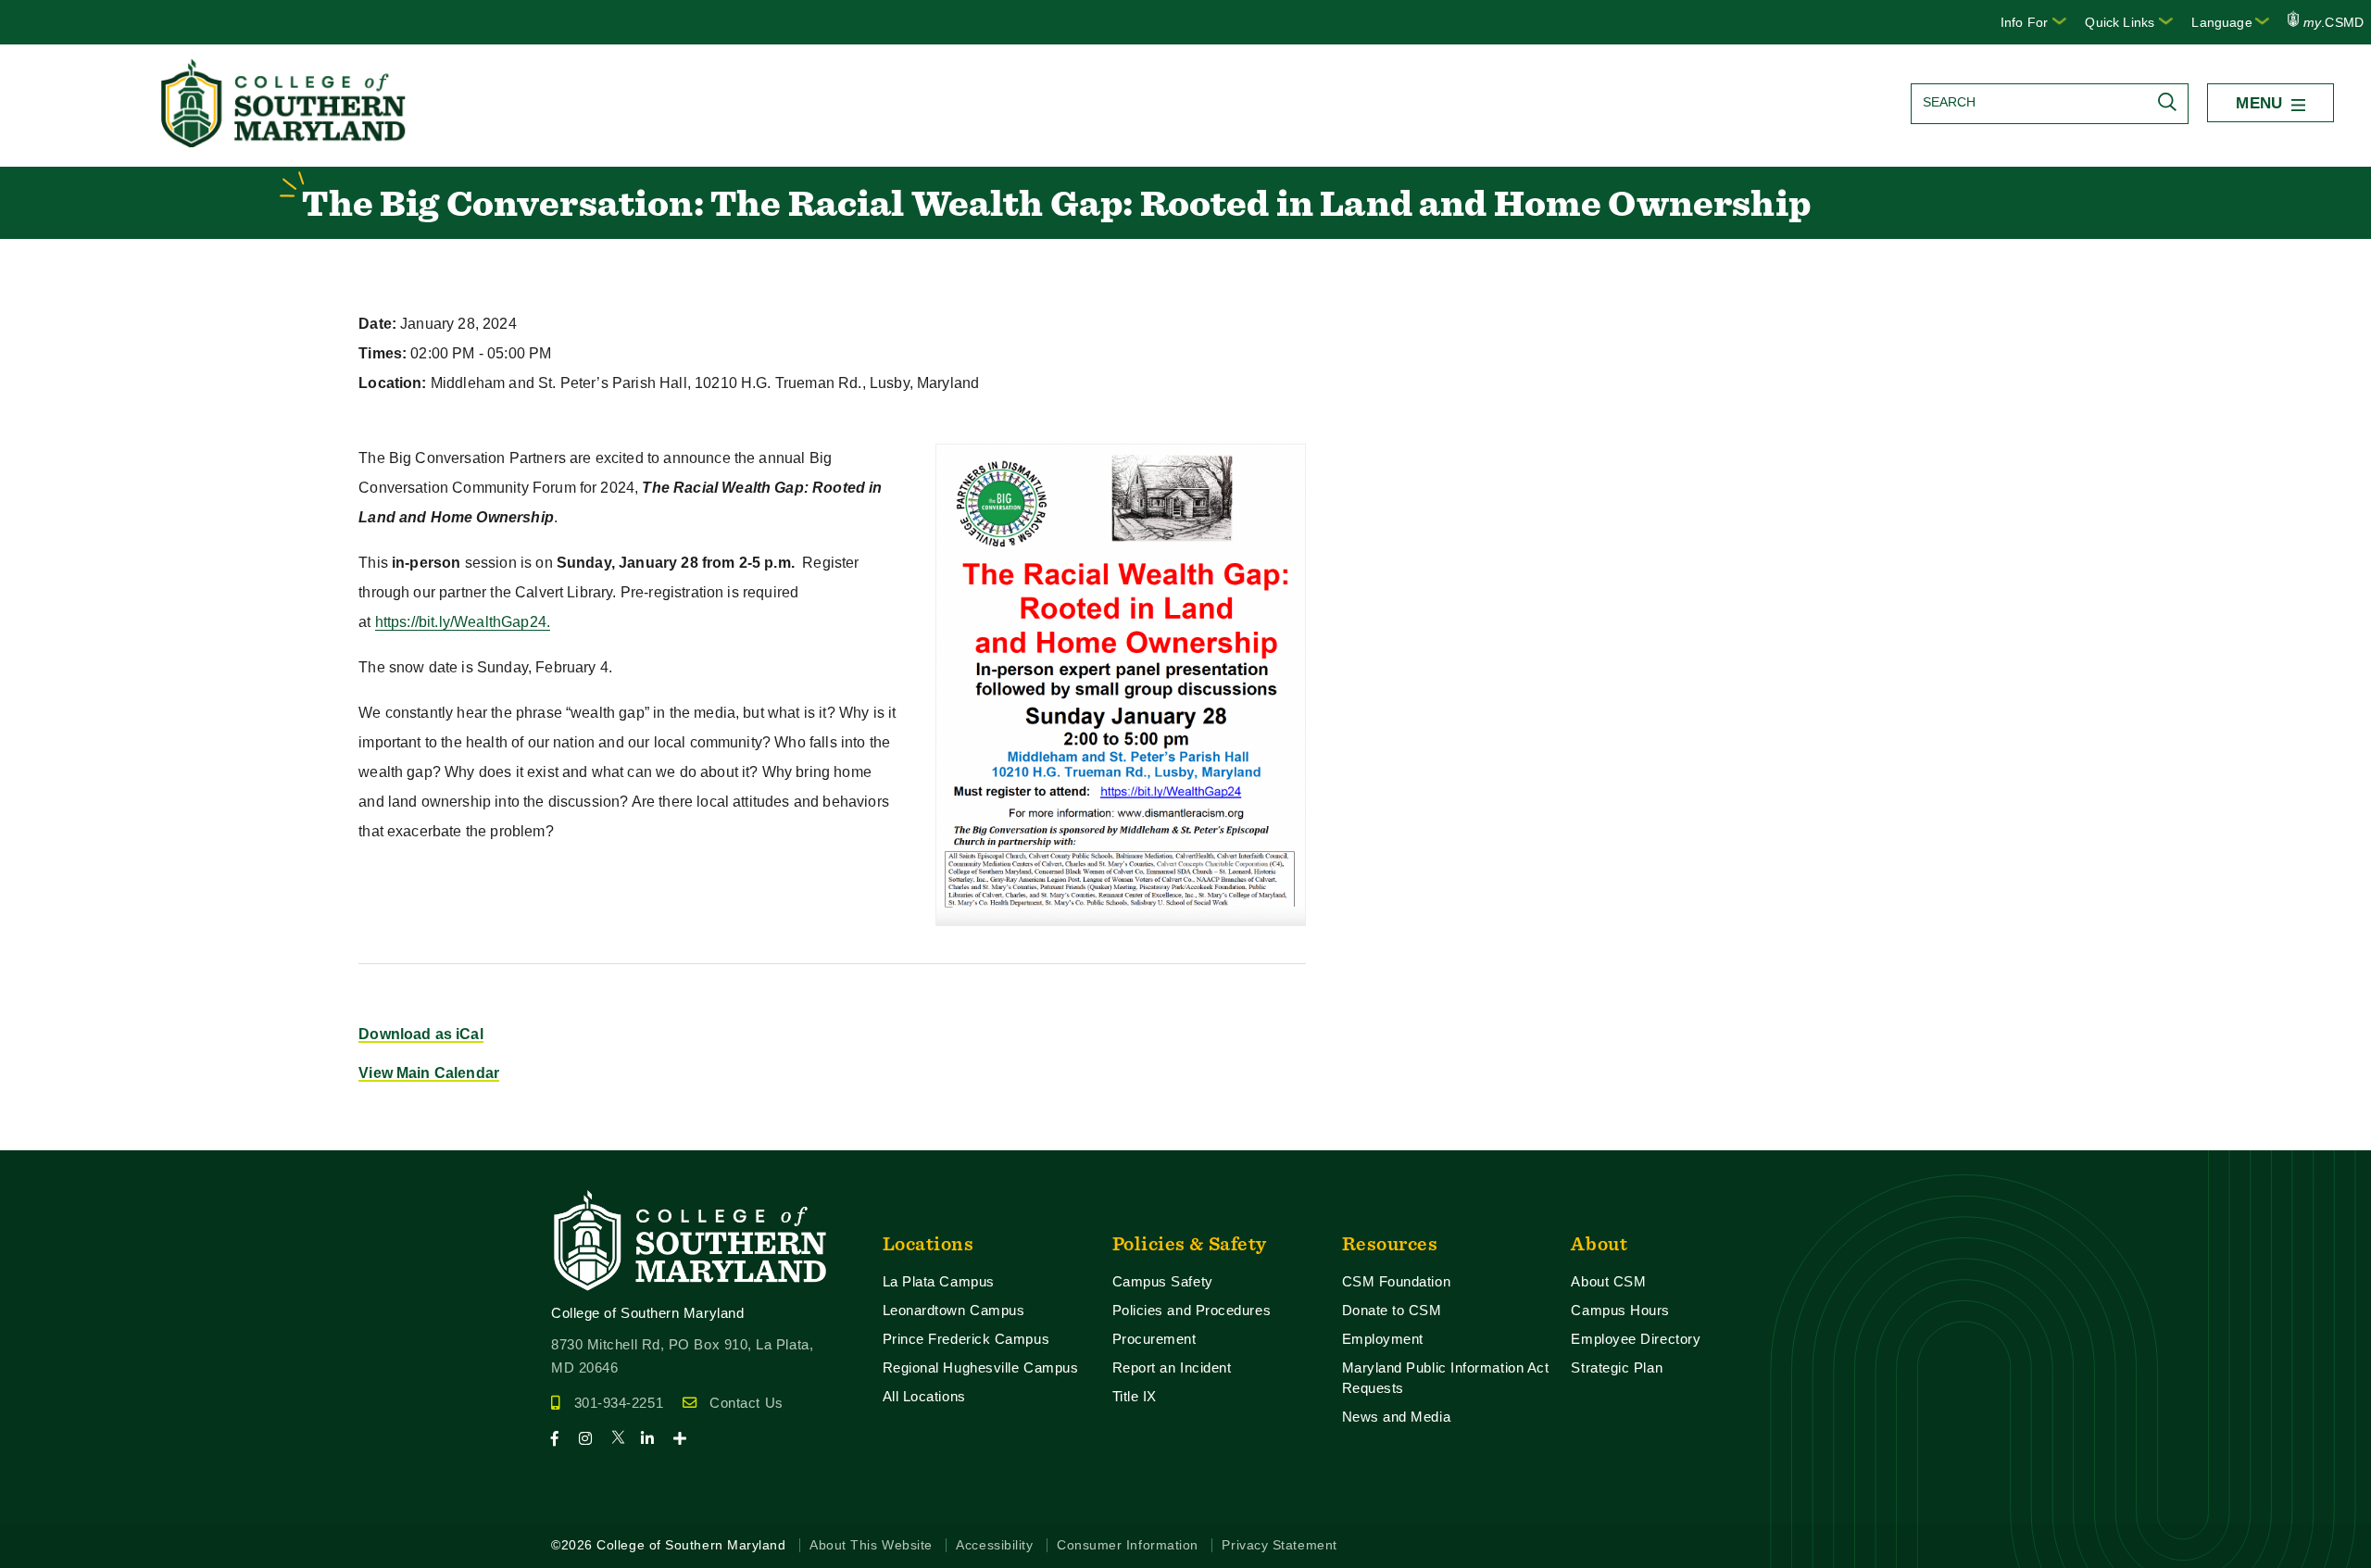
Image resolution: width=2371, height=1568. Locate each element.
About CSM (1608, 1281)
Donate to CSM (1392, 1310)
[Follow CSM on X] (624, 1439)
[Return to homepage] (285, 142)
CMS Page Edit (52, 1135)
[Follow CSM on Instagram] (593, 1439)
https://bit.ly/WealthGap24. (463, 622)
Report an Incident (1172, 1367)
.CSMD (2333, 22)
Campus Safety (1163, 1281)
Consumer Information (1128, 1545)
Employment (1383, 1339)
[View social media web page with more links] (686, 1439)
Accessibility (994, 1545)
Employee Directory (1636, 1339)
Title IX (1135, 1396)
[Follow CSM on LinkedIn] (655, 1439)
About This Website (871, 1545)
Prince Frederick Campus (966, 1339)
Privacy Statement (1279, 1545)
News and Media (1397, 1417)
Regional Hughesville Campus (981, 1367)
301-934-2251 (619, 1403)
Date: (377, 324)
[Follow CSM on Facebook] (563, 1439)
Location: (392, 383)
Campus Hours (1620, 1310)
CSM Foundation (1397, 1281)
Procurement (1154, 1339)
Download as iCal (421, 1034)
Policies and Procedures (1192, 1310)
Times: (383, 353)
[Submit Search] (2172, 102)
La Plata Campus (939, 1281)
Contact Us (746, 1403)
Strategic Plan (1617, 1367)
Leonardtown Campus (954, 1310)
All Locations (924, 1396)
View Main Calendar (429, 1073)
